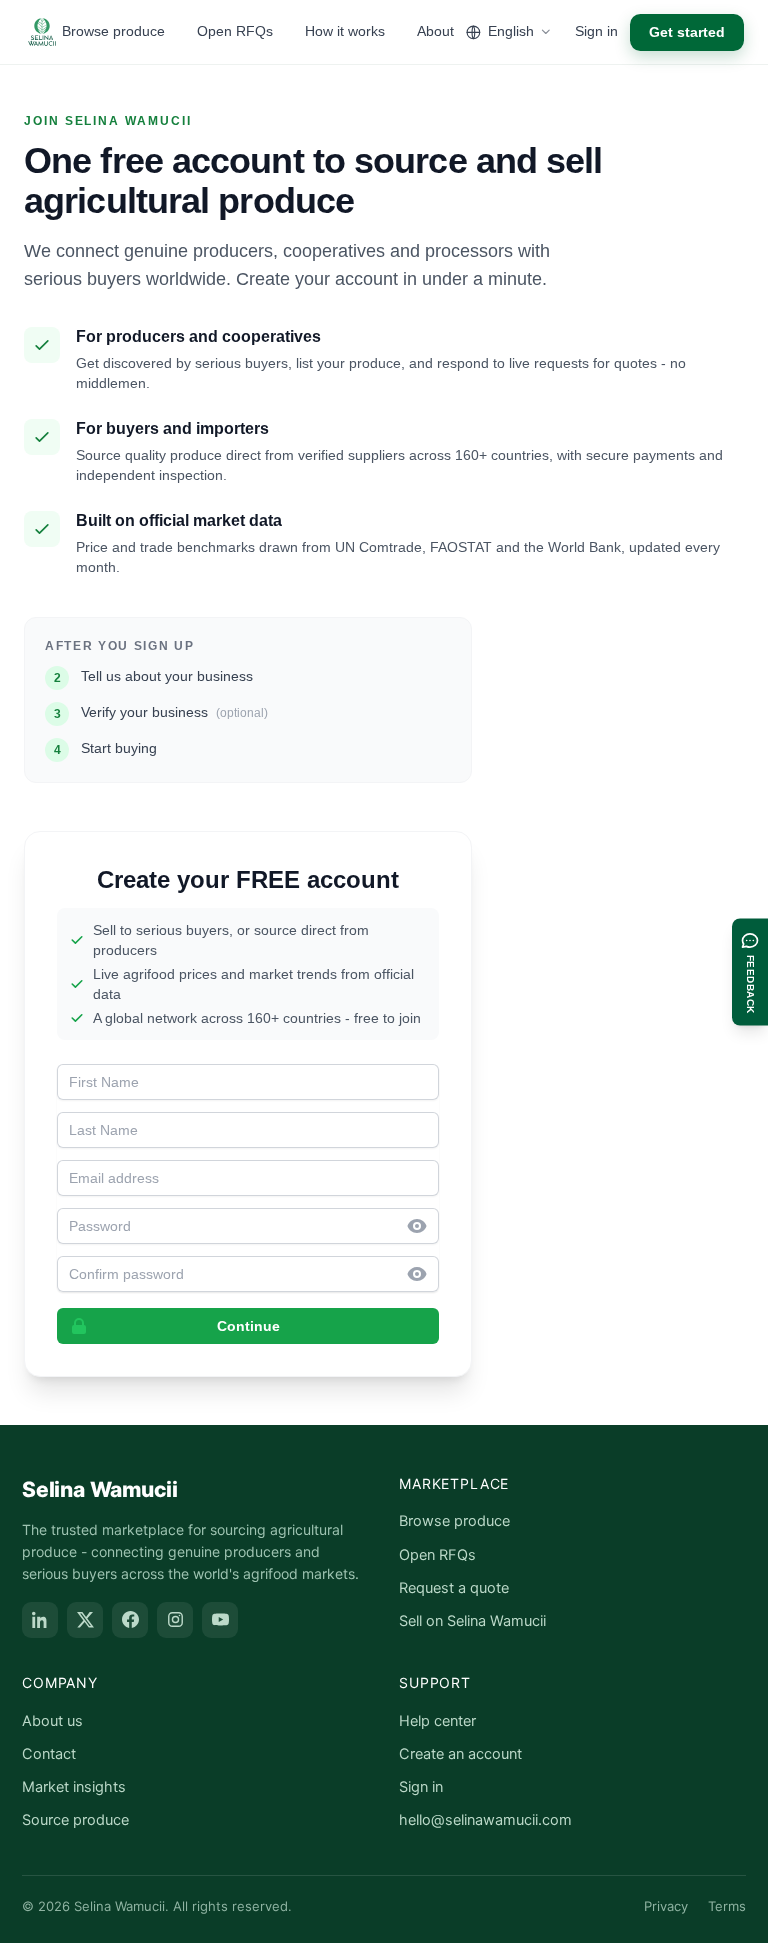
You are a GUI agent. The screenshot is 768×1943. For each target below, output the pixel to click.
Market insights (74, 1787)
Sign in (596, 31)
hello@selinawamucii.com (485, 1820)
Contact (49, 1754)
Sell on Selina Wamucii (472, 1621)
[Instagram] (175, 1620)
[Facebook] (130, 1620)
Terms (727, 1906)
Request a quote (454, 1588)
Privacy (666, 1906)
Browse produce (113, 31)
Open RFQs (235, 31)
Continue (248, 1326)
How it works (345, 31)
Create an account (460, 1754)
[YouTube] (220, 1620)
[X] (85, 1620)
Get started (687, 32)
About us (52, 1721)
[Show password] (423, 1226)
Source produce (75, 1820)
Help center (437, 1721)
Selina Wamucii (100, 1489)
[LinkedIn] (40, 1620)
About (435, 31)
